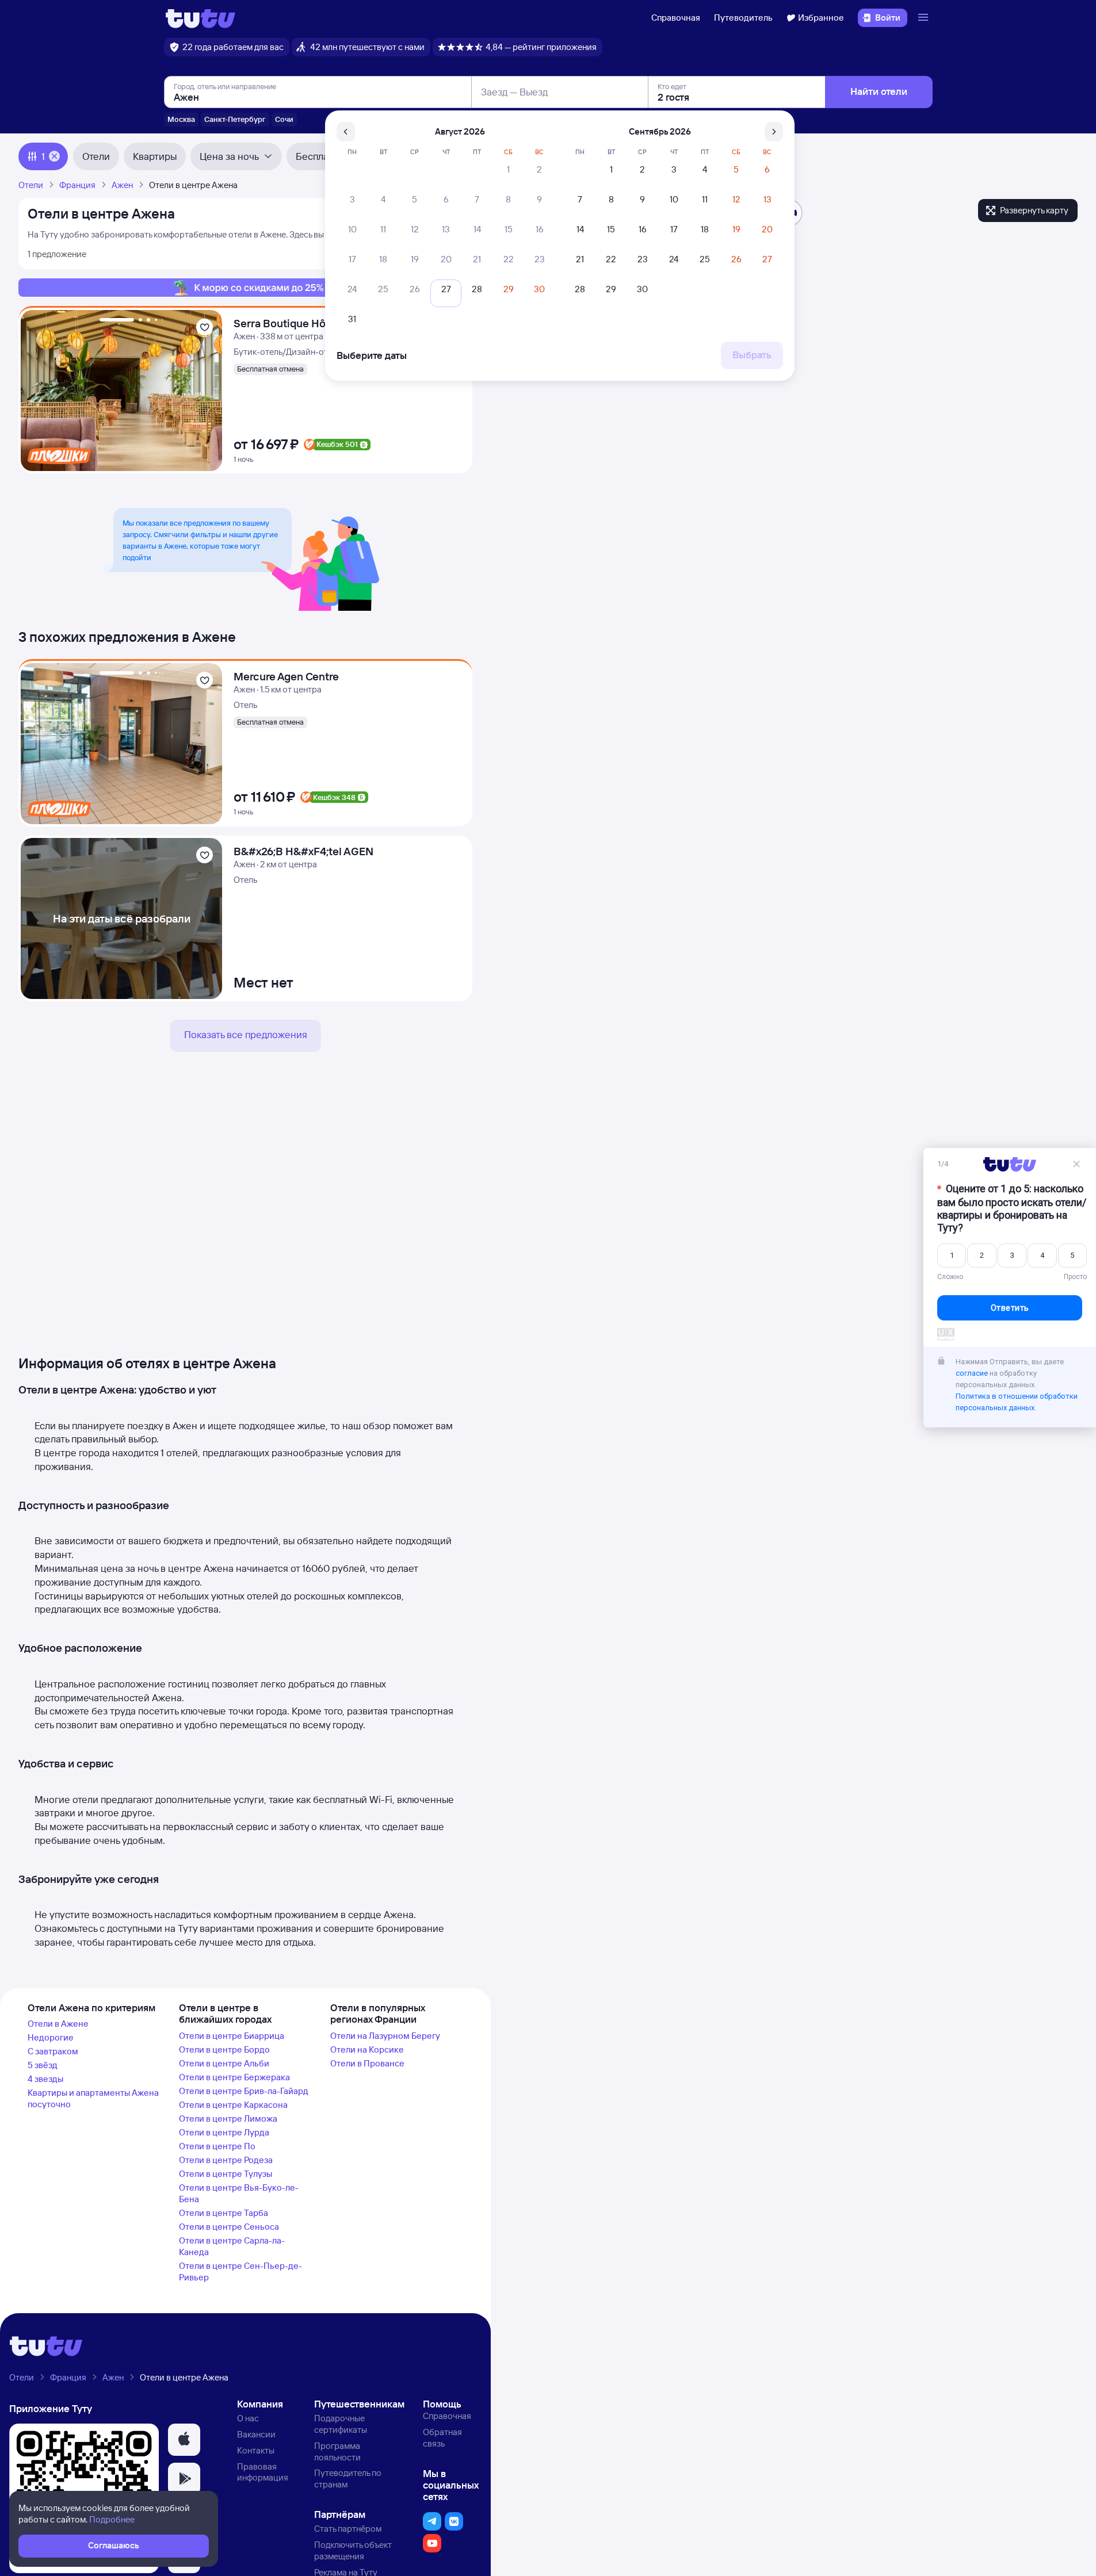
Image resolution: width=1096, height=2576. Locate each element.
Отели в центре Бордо (224, 2049)
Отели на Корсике (367, 2049)
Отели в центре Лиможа (228, 2118)
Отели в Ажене (58, 2024)
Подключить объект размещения (353, 2550)
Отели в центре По (217, 2146)
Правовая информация (263, 2472)
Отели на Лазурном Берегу (385, 2036)
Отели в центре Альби (224, 2063)
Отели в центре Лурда (224, 2132)
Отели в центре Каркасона (233, 2105)
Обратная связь (442, 2438)
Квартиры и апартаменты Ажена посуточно (93, 2098)
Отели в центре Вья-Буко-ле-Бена (239, 2193)
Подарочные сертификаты (341, 2424)
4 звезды (45, 2079)
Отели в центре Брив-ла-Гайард (244, 2091)
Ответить (1010, 1308)
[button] (184, 2440)
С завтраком (53, 2051)
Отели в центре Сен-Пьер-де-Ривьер (240, 2271)
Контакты (256, 2450)
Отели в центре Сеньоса (229, 2227)
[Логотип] (201, 18)
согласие (972, 1373)
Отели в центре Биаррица (232, 2036)
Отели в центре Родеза (226, 2160)
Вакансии (256, 2434)
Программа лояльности (337, 2451)
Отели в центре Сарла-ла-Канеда (232, 2246)
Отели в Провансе (367, 2063)
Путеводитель (743, 18)
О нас (248, 2418)
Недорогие (51, 2037)
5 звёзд (43, 2065)
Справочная (676, 18)
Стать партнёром (348, 2529)
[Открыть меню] (925, 18)
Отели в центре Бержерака (234, 2077)
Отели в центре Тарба (224, 2213)
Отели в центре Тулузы (226, 2174)
